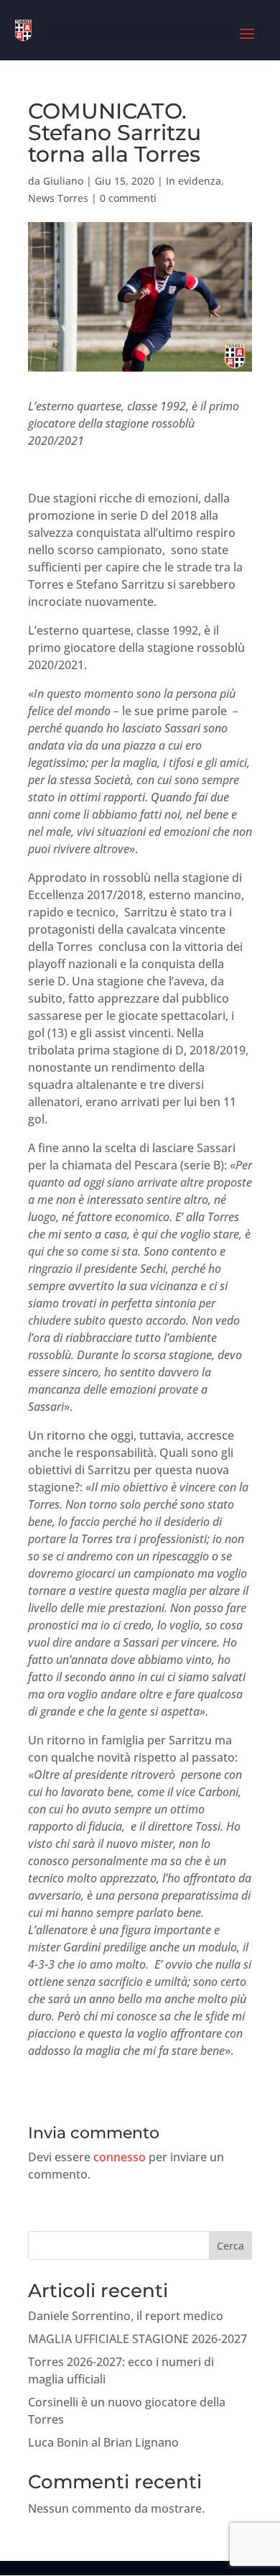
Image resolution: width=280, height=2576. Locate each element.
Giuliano (63, 181)
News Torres (58, 198)
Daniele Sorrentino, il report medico (126, 2316)
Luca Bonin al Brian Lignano (103, 2442)
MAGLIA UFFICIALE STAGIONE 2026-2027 (137, 2339)
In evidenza (193, 181)
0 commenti (128, 198)
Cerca (230, 2246)
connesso (120, 2157)
